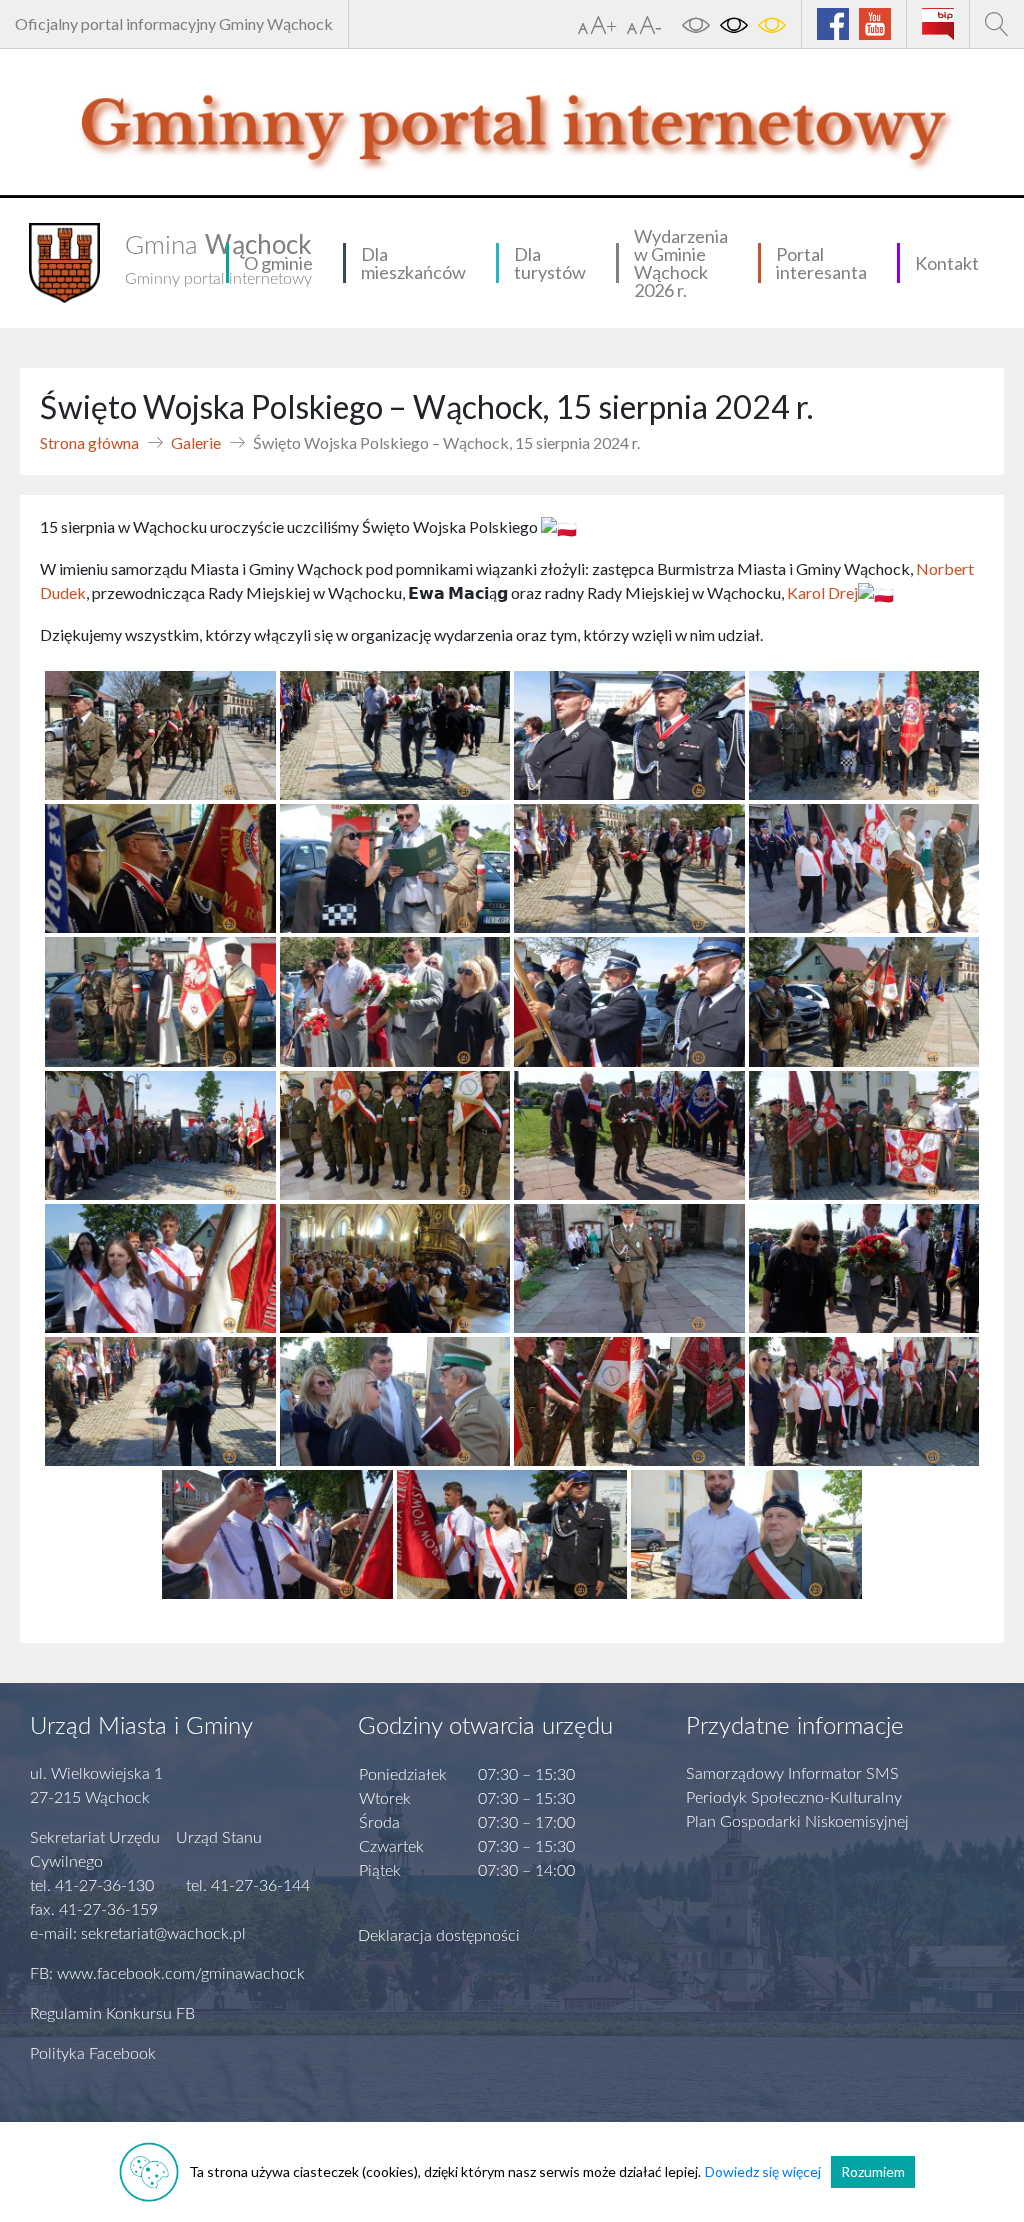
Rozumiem (873, 2171)
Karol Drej (822, 592)
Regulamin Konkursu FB (112, 2014)
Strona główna (89, 442)
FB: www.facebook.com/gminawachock (167, 1974)
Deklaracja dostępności (439, 1936)
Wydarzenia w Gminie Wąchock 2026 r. (681, 263)
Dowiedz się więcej (763, 2171)
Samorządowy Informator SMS (792, 1774)
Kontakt (947, 263)
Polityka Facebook (93, 2054)
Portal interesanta (821, 263)
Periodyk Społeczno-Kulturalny (794, 1798)
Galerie (196, 442)
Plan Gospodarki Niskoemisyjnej (797, 1822)
